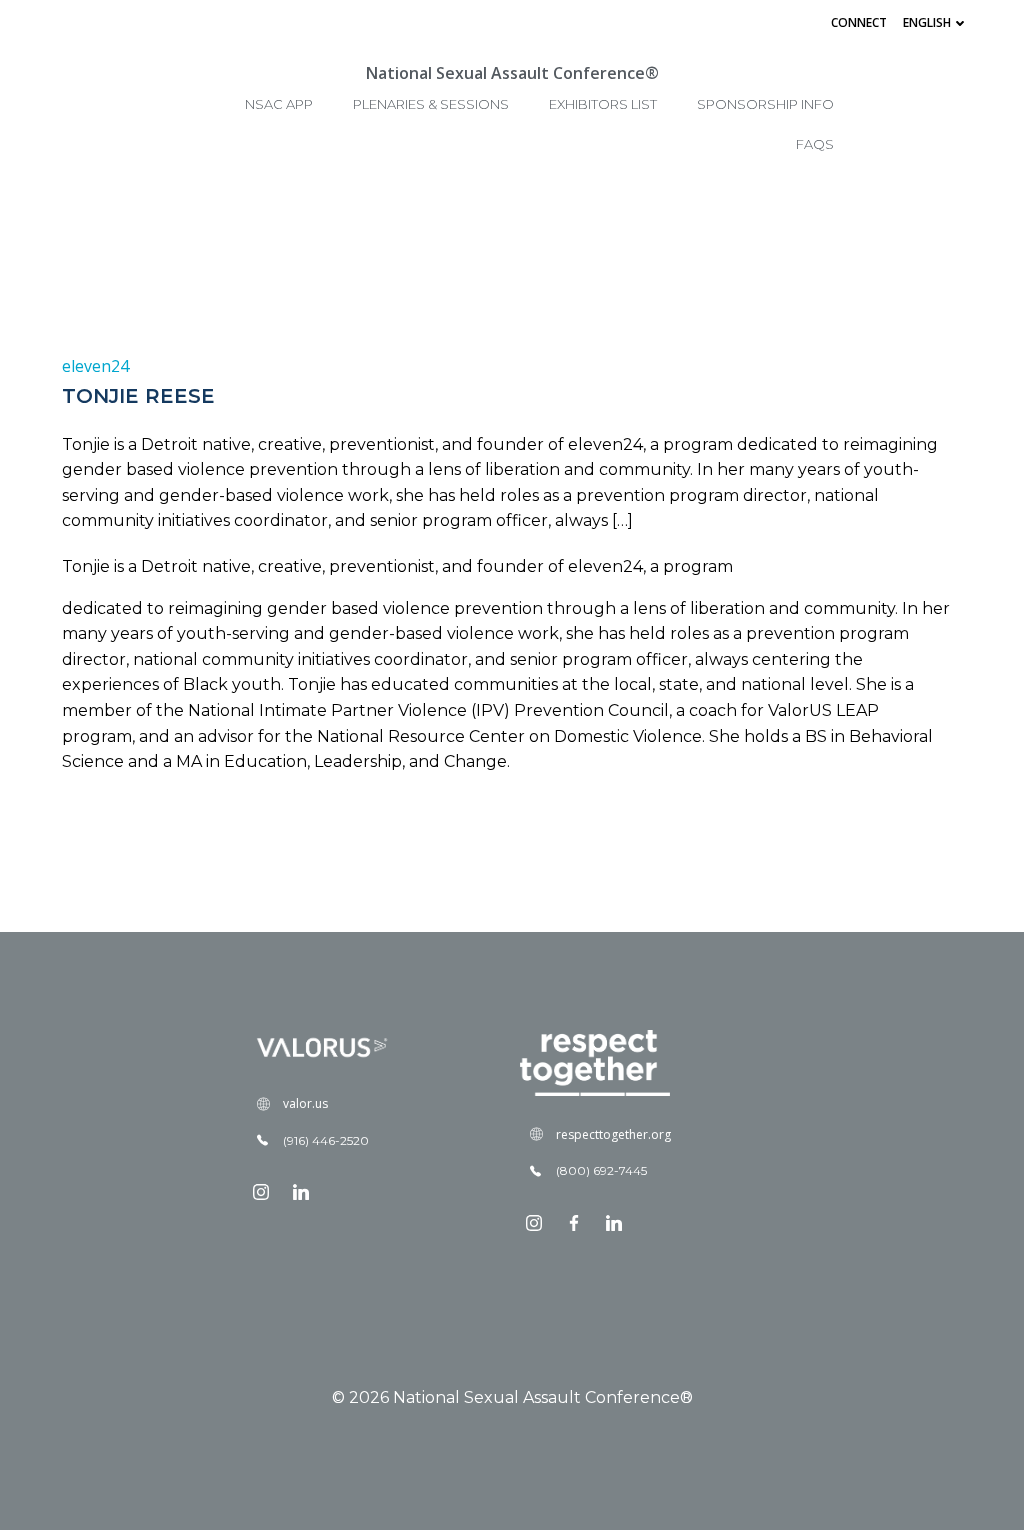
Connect (859, 22)
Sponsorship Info (765, 104)
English (927, 22)
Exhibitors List (603, 104)
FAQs (815, 144)
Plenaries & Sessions (431, 104)
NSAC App (279, 104)
